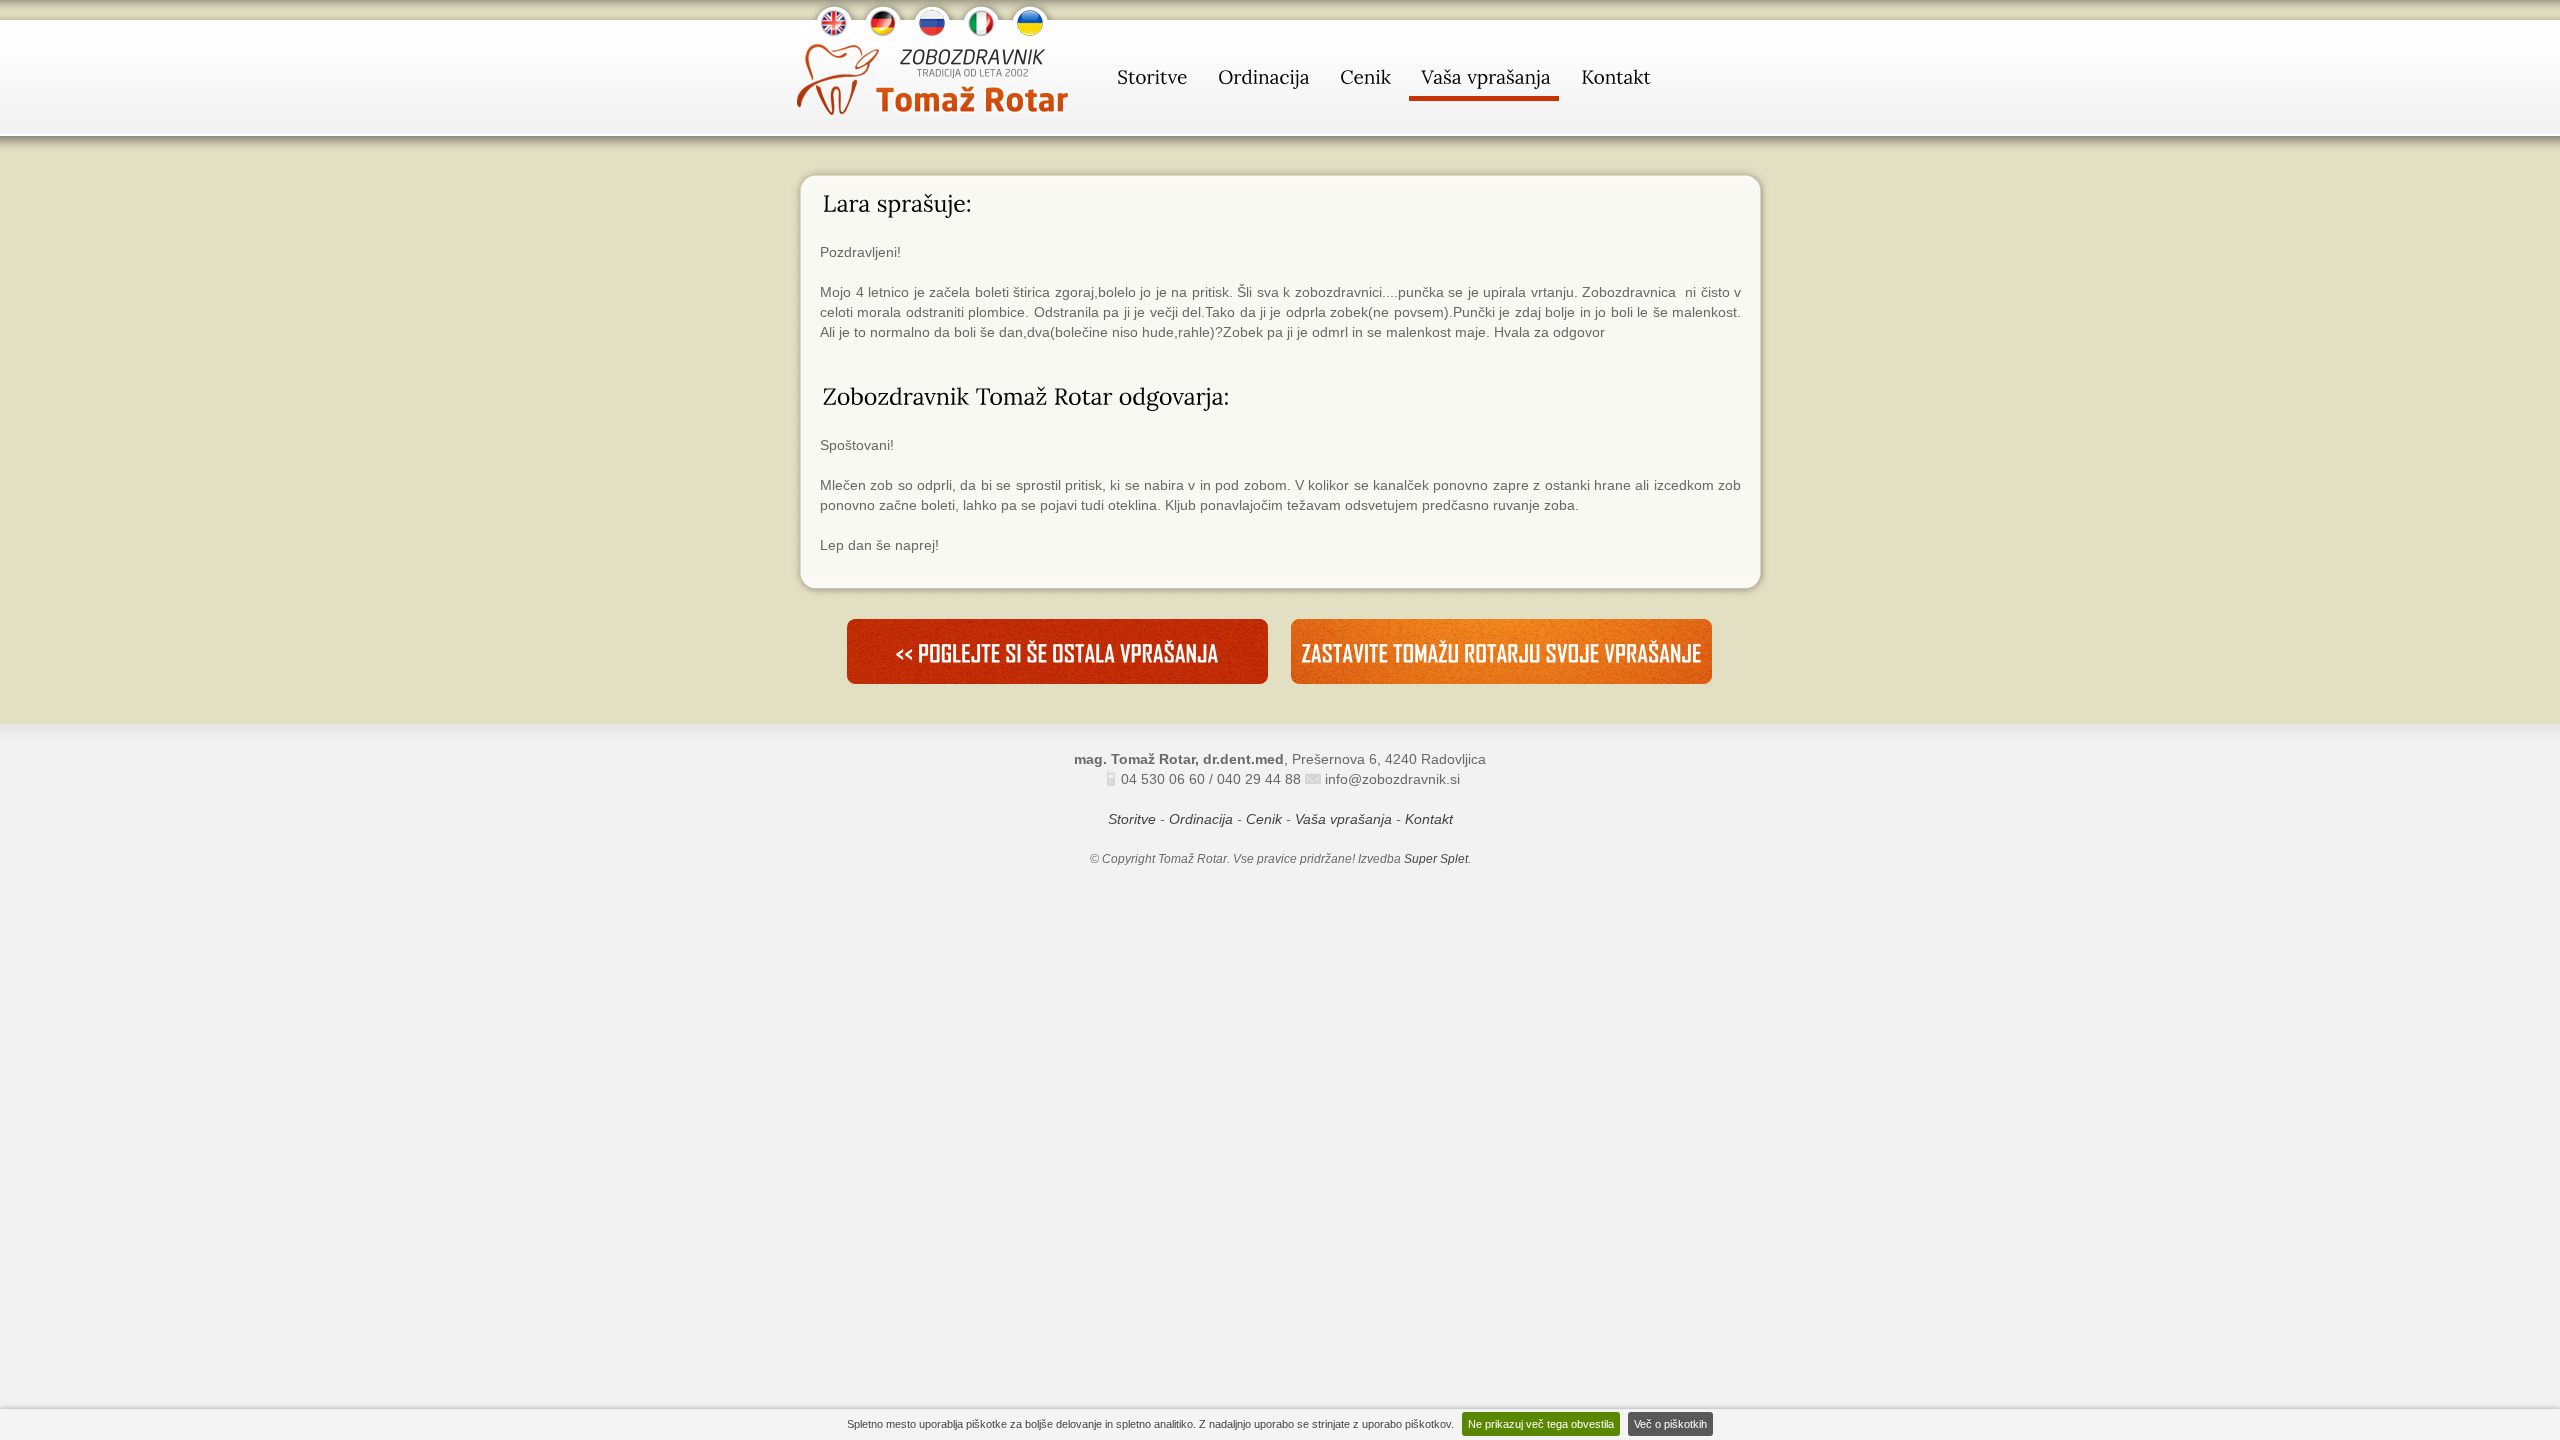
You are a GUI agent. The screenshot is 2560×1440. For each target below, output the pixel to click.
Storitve (1132, 819)
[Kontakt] (1614, 81)
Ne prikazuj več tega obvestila (1541, 1424)
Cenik (1264, 819)
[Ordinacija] (1262, 81)
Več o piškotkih (1670, 1424)
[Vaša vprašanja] (1484, 81)
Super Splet (1436, 859)
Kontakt (1429, 819)
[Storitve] (1150, 81)
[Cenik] (1363, 81)
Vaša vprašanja (1343, 819)
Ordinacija (1201, 819)
